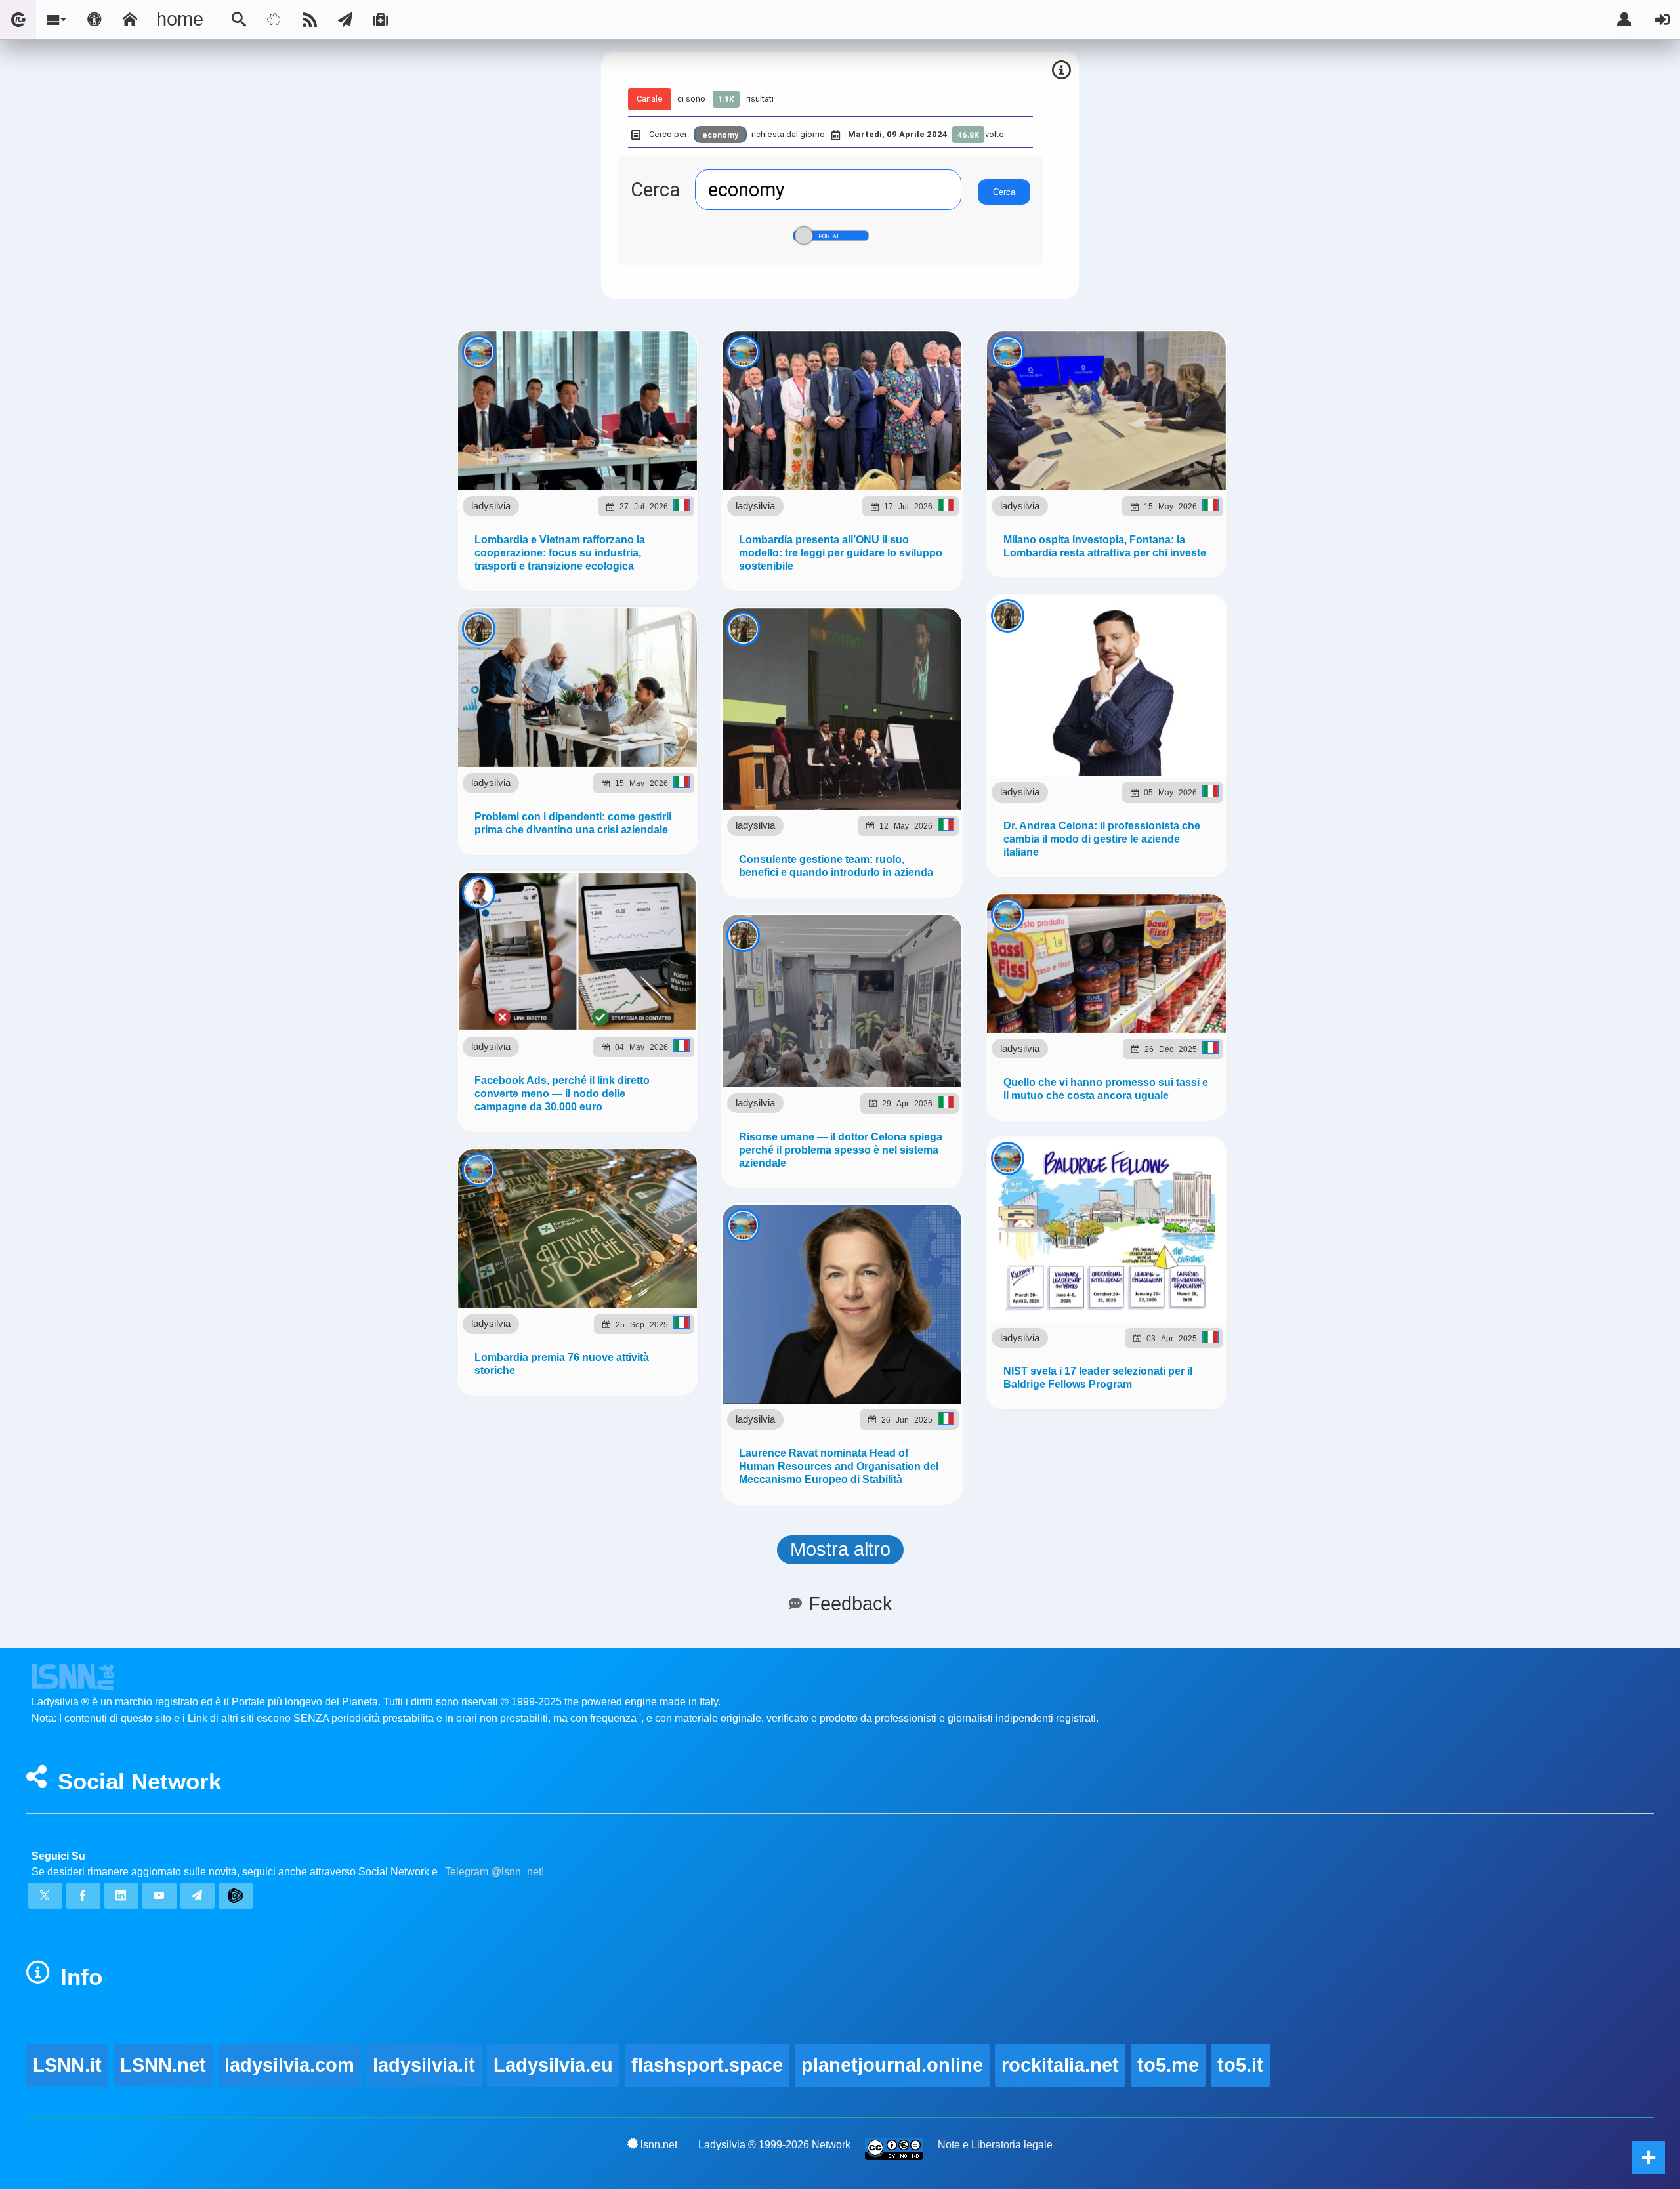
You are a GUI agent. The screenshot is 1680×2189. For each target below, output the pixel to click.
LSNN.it (67, 2065)
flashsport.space (707, 2065)
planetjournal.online (892, 2065)
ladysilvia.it (424, 2065)
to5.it (1240, 2065)
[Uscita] (1662, 20)
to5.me (1168, 2065)
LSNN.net (163, 2065)
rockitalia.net (1060, 2065)
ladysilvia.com (289, 2065)
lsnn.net (659, 2145)
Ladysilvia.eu (553, 2065)
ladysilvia (491, 506)
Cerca (655, 190)
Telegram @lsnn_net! (494, 1872)
